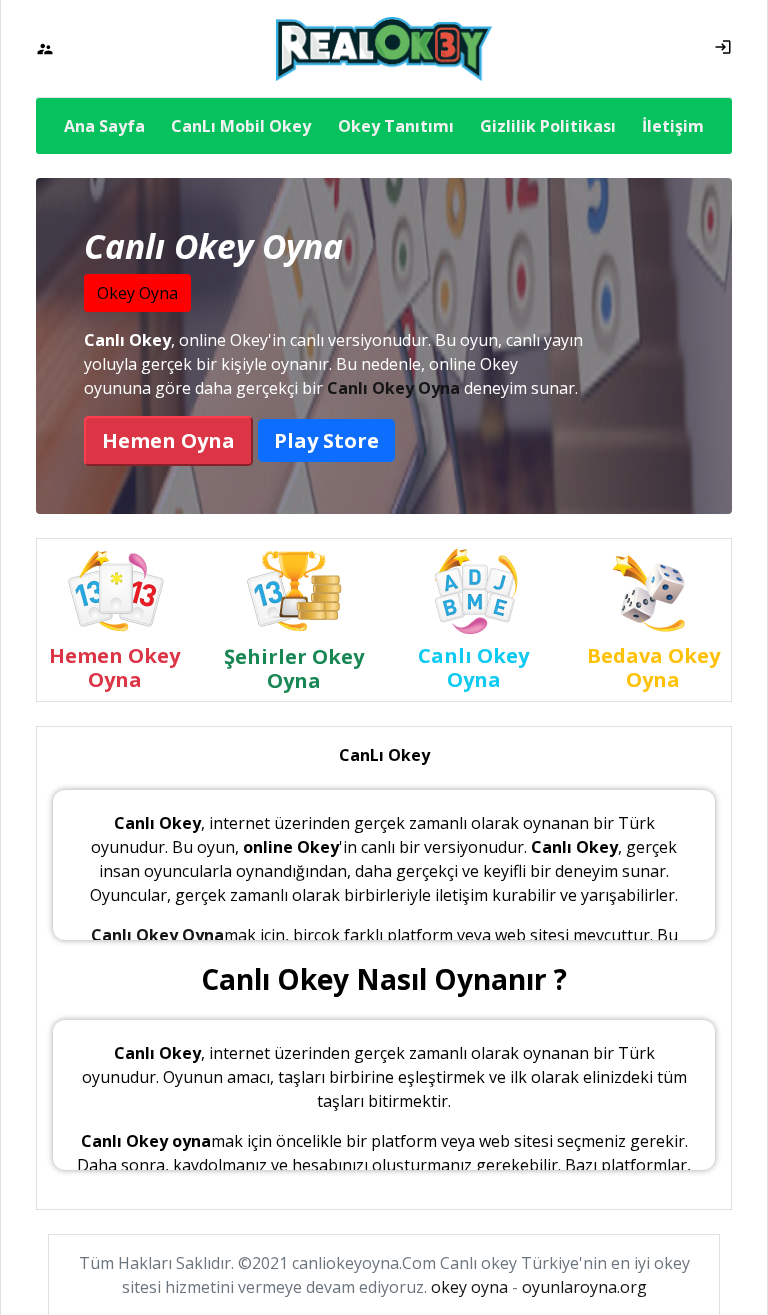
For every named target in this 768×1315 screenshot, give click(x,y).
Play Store (326, 440)
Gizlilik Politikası (548, 126)
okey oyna (469, 1287)
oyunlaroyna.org (584, 1287)
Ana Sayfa (104, 126)
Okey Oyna (137, 293)
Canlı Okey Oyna (393, 388)
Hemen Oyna (168, 440)
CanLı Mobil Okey (241, 126)
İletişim (673, 126)
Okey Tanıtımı (396, 126)
